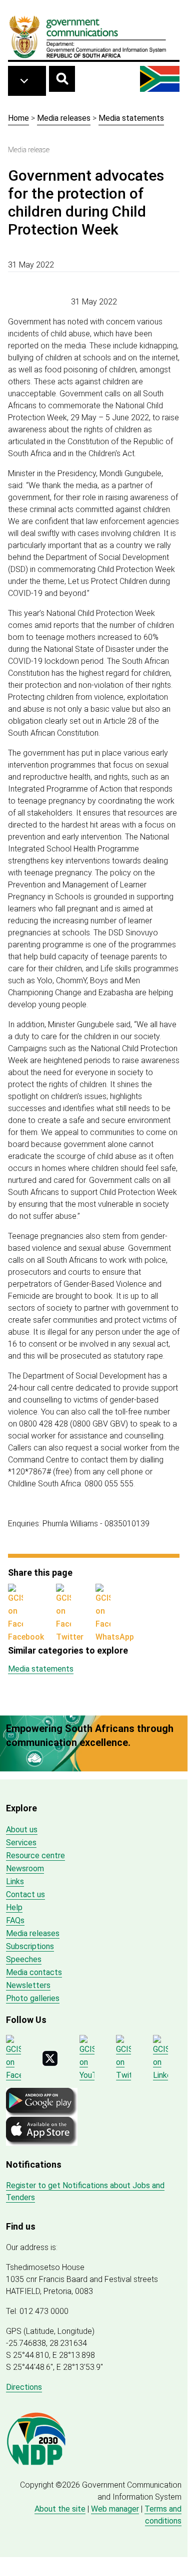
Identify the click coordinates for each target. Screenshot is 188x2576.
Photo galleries (33, 1998)
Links (15, 1881)
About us (22, 1830)
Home (18, 118)
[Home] (88, 36)
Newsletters (28, 1985)
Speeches (24, 1959)
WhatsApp (115, 1637)
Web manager (115, 2509)
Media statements (131, 118)
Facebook (26, 1637)
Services (21, 1843)
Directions (24, 2387)
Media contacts (34, 1972)
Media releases (64, 118)
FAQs (15, 1920)
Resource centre (35, 1856)
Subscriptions (30, 1946)
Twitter (70, 1637)
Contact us (25, 1894)
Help (14, 1907)
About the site (60, 2509)
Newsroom (25, 1868)
